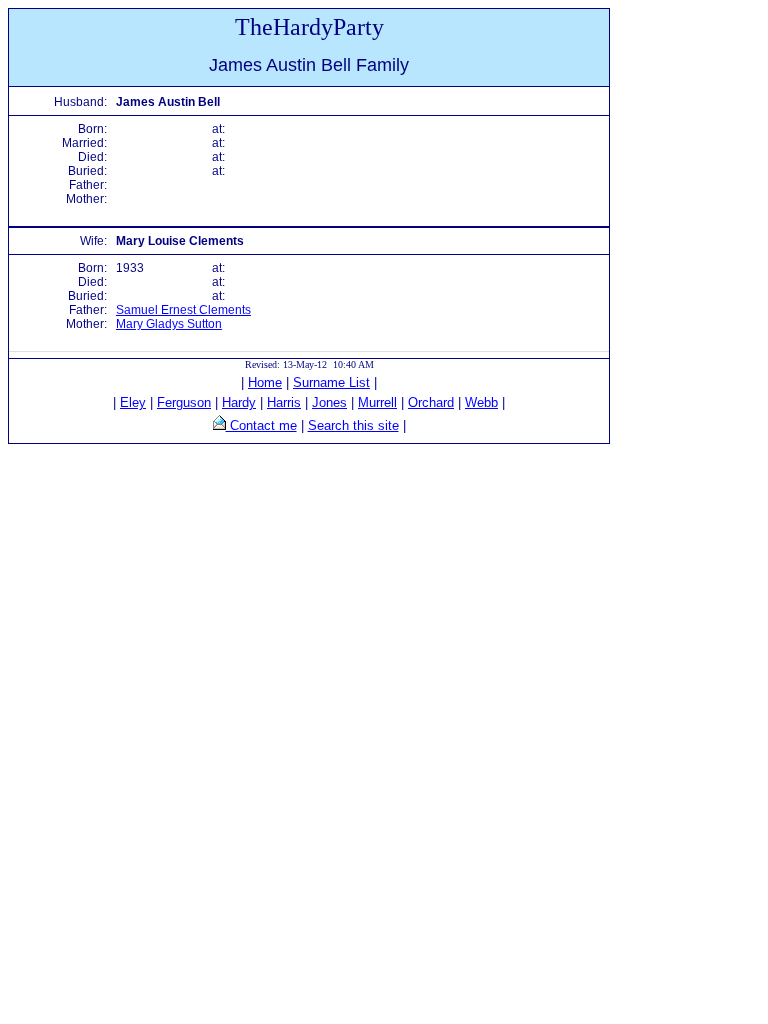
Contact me (261, 425)
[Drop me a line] (219, 425)
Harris (284, 402)
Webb (481, 402)
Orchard (431, 402)
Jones (329, 402)
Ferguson (184, 402)
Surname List (331, 382)
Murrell (377, 402)
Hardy (239, 402)
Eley (133, 402)
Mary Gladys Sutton (169, 324)
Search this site (353, 425)
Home (265, 382)
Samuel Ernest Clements (183, 310)
